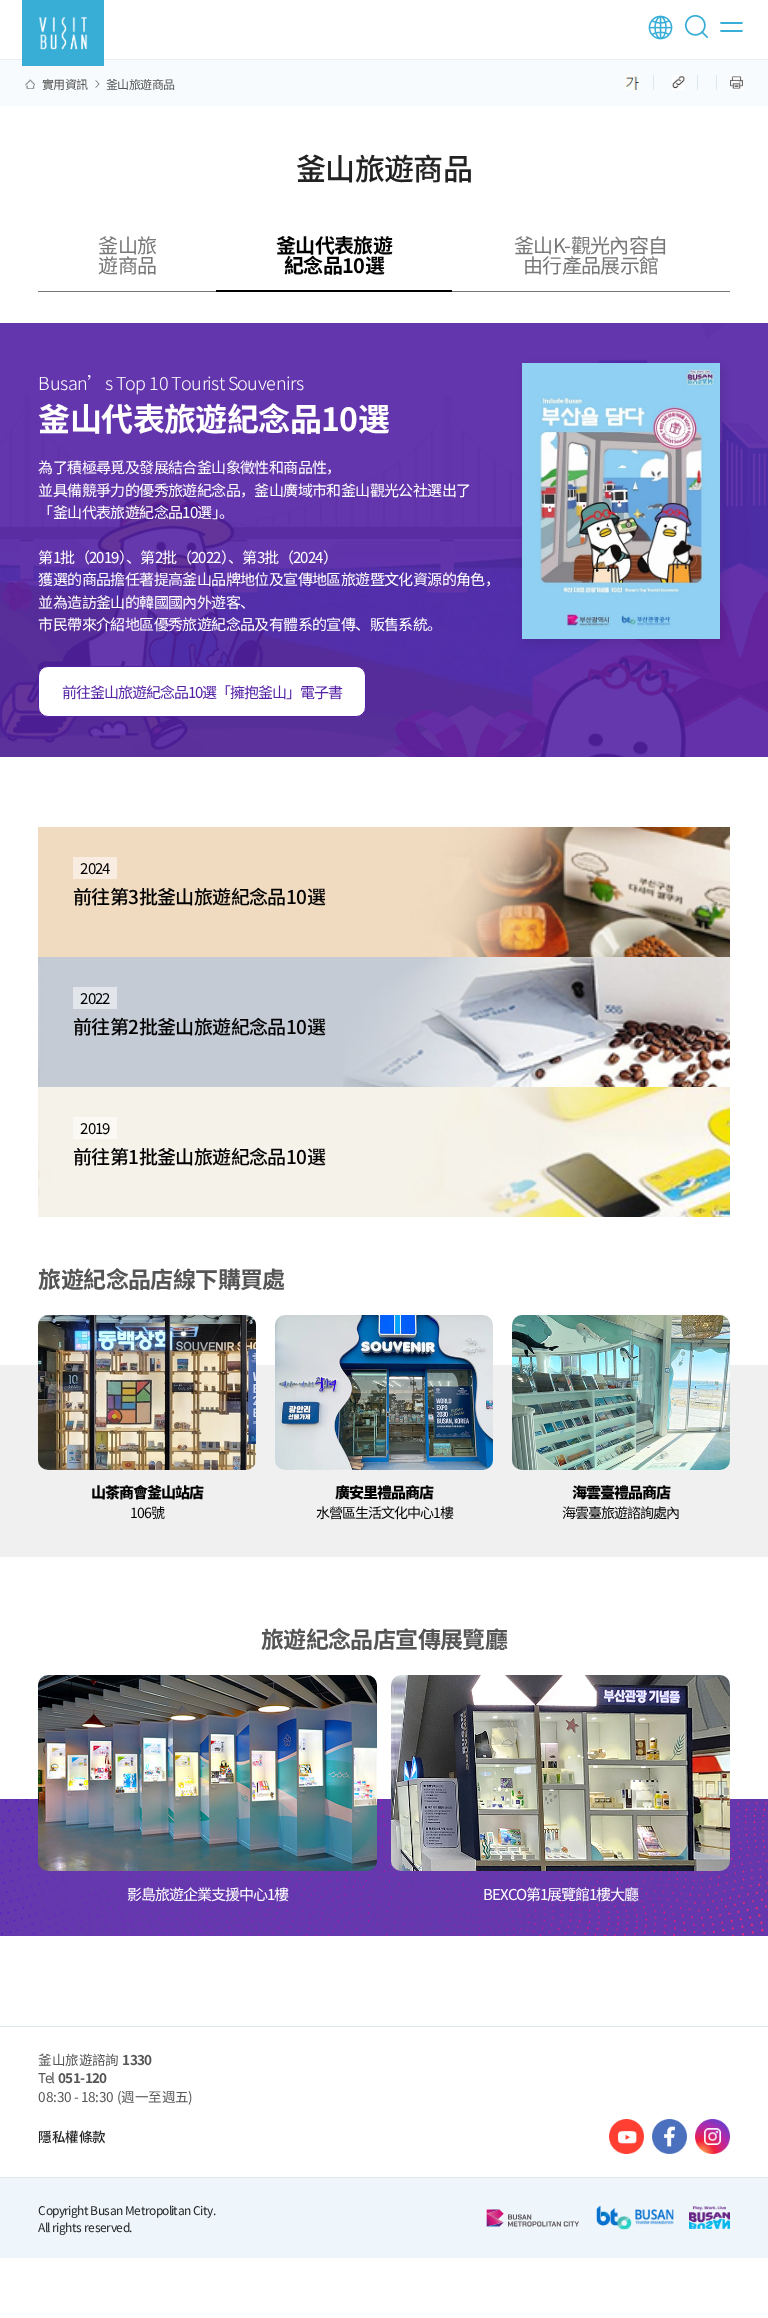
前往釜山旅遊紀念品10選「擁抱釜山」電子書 (202, 691)
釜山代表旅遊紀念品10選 (334, 254)
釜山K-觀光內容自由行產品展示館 (591, 254)
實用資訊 (65, 84)
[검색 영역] (700, 35)
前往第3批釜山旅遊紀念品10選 (199, 883)
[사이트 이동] (626, 2136)
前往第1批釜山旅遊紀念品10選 (199, 1143)
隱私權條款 (71, 2136)
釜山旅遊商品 (140, 84)
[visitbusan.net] (63, 33)
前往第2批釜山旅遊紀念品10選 (199, 1013)
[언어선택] (660, 27)
